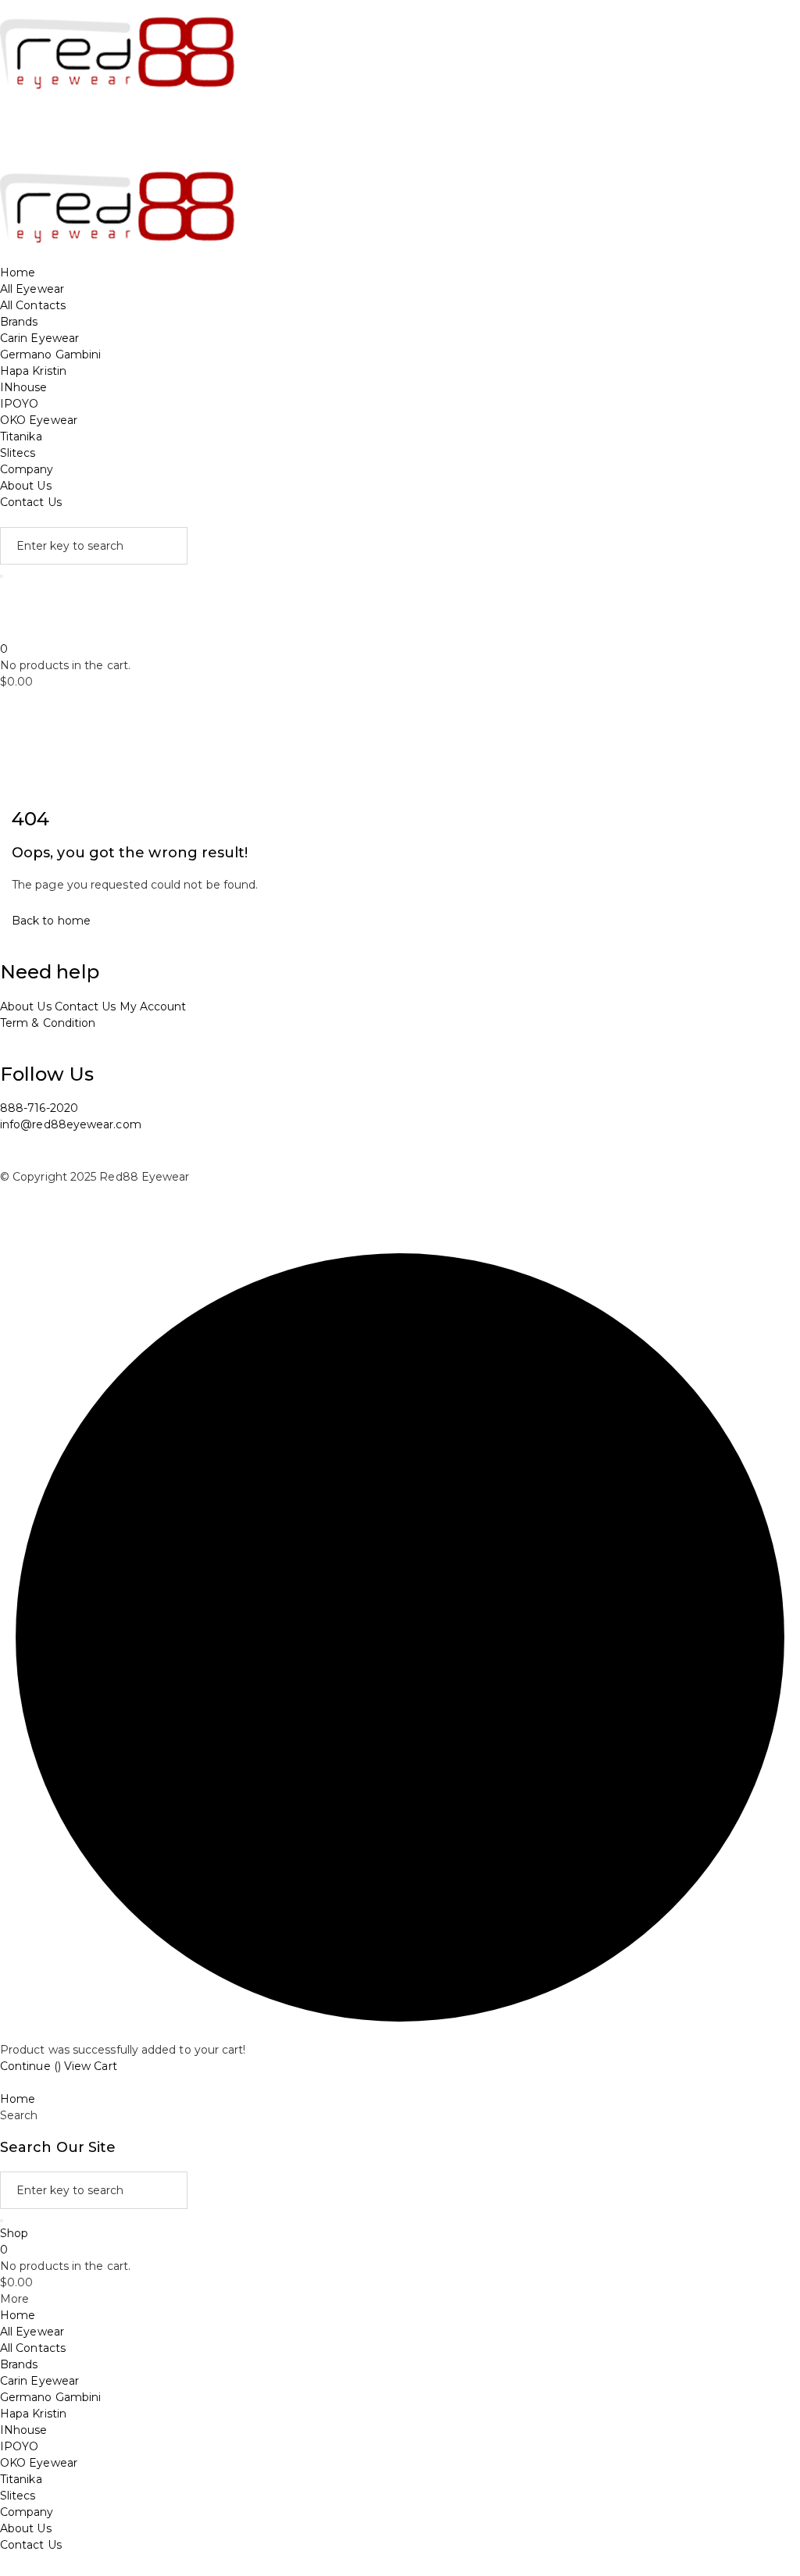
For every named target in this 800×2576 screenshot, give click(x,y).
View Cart (91, 2066)
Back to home (51, 921)
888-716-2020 (39, 1108)
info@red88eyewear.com (71, 1124)
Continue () (30, 2066)
